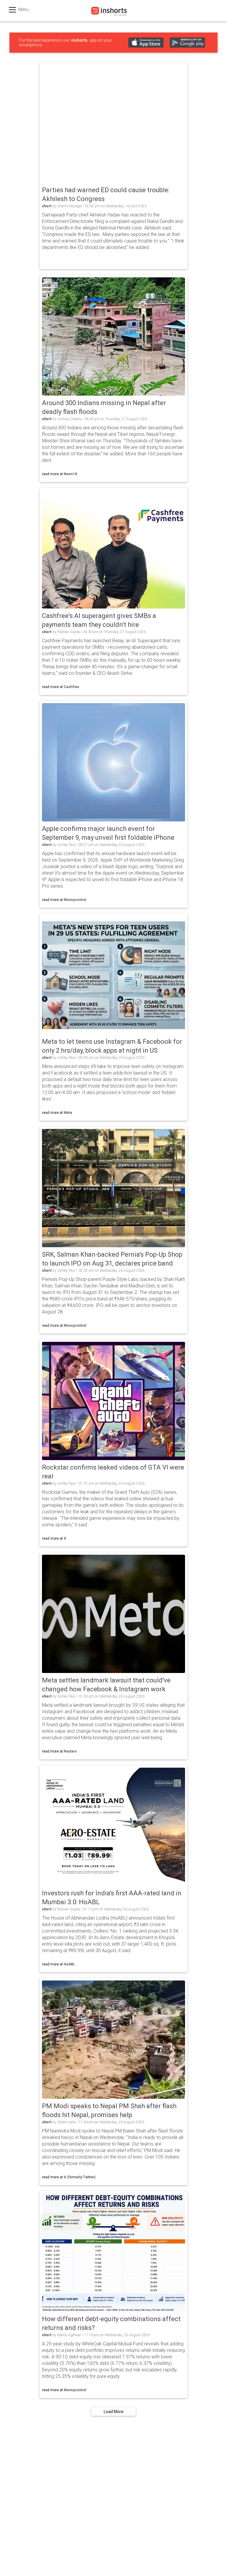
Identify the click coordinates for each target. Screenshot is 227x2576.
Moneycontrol (75, 900)
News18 (70, 474)
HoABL (69, 1964)
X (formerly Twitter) (80, 2177)
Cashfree (72, 687)
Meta (68, 1113)
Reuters (70, 1751)
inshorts (79, 40)
